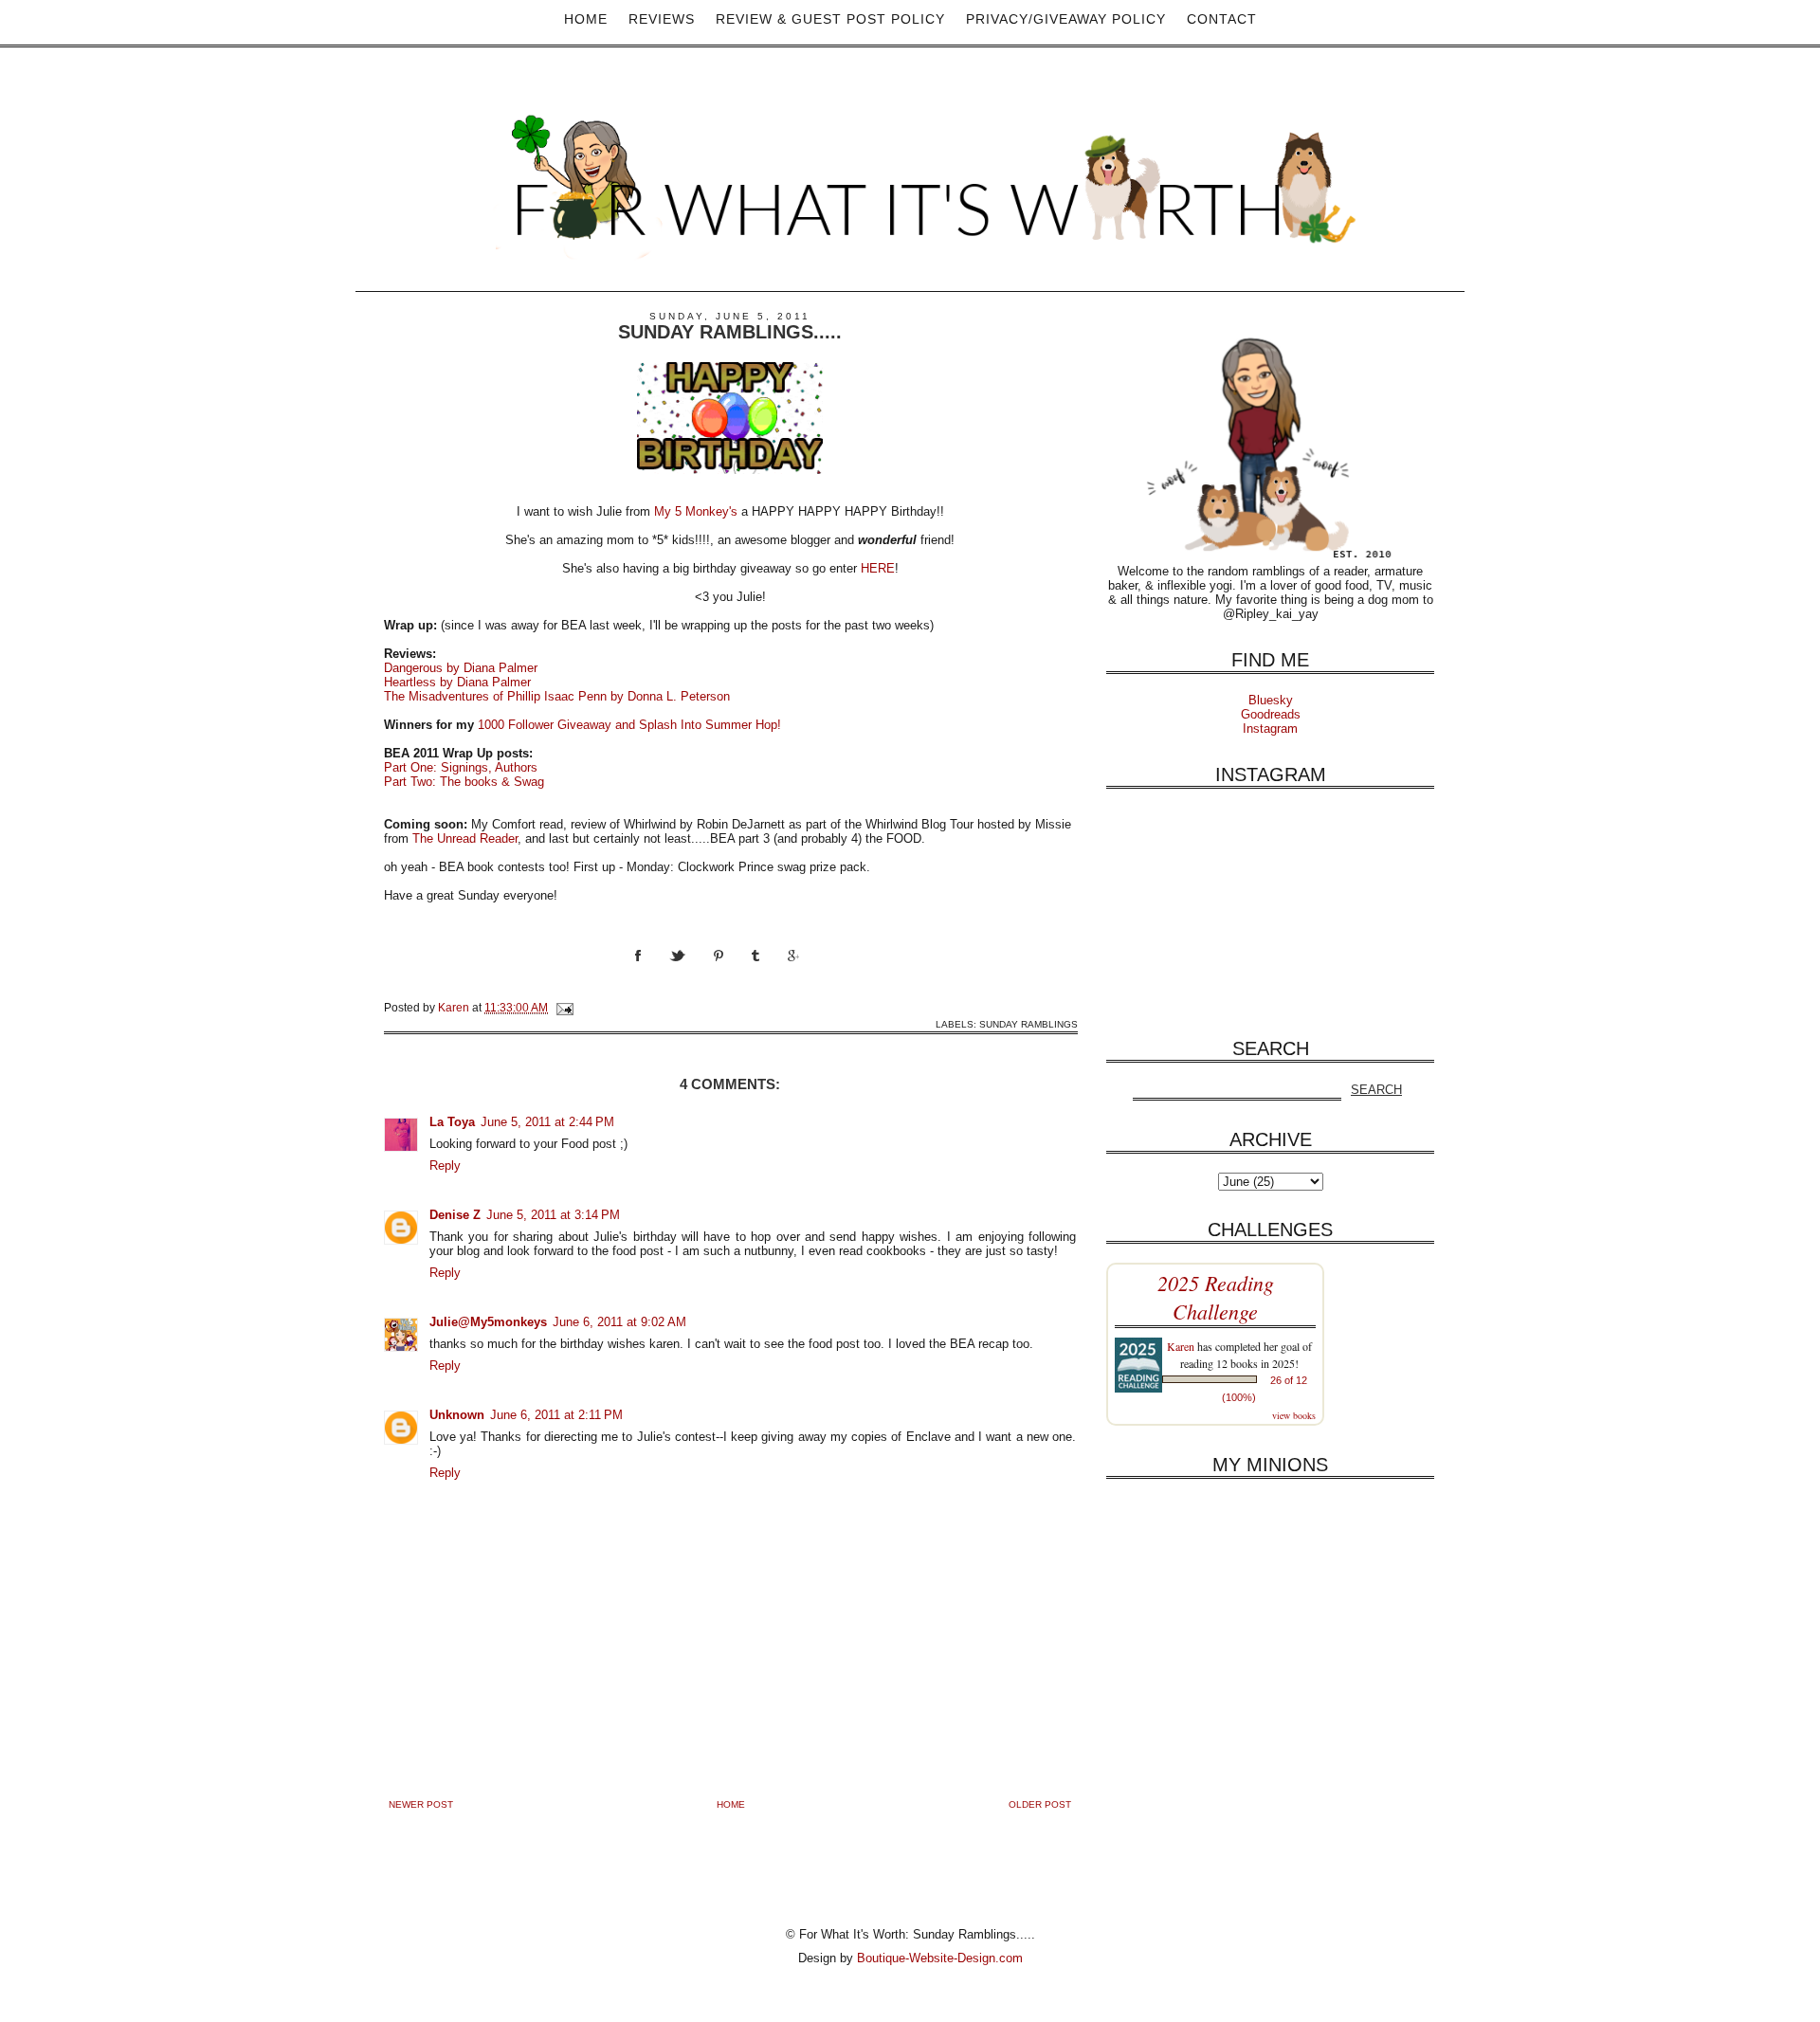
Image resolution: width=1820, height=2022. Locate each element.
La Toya (452, 1122)
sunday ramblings (1028, 1024)
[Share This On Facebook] (652, 973)
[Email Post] (564, 1007)
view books (1294, 1415)
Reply (445, 1166)
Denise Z (455, 1215)
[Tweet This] (692, 973)
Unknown (457, 1415)
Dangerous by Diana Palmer (461, 668)
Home (586, 19)
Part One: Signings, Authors (461, 767)
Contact (1222, 19)
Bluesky (1271, 700)
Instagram (1270, 729)
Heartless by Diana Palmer (457, 682)
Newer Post (421, 1804)
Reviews (662, 19)
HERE (878, 568)
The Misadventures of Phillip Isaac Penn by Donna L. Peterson (557, 696)
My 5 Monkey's (696, 511)
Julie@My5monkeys (488, 1322)
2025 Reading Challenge (1216, 1297)
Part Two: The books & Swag (464, 782)
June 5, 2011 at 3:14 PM (553, 1215)
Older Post (1040, 1804)
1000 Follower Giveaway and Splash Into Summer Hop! (629, 725)
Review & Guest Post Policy (830, 19)
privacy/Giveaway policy (1066, 19)
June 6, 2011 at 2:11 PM (556, 1415)
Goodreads (1271, 714)
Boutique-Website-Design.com (940, 1958)
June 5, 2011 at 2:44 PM (547, 1122)
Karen (1181, 1346)
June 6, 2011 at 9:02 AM (619, 1322)
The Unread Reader (465, 838)
